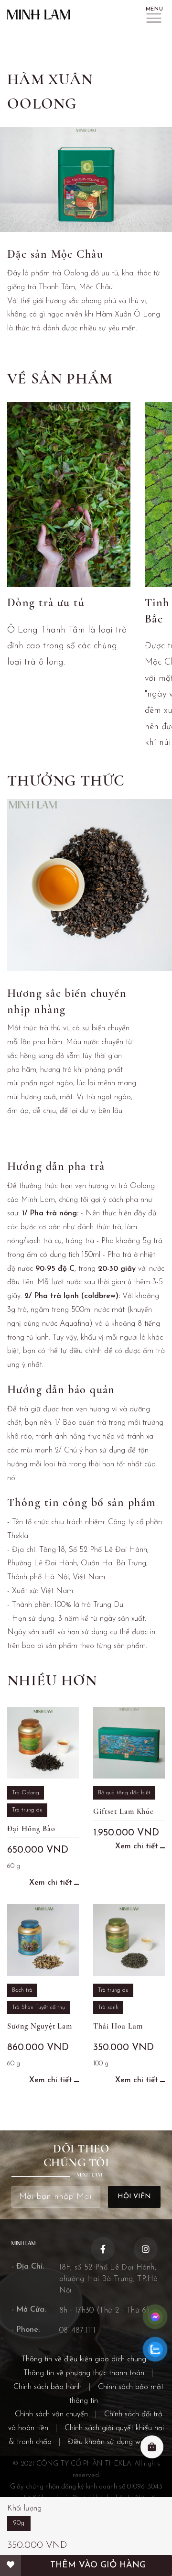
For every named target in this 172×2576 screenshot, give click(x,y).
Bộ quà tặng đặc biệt (124, 1793)
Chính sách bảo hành (48, 2387)
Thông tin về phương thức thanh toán (84, 2373)
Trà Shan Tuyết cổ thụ (38, 2008)
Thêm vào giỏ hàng (98, 2565)
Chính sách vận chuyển (51, 2414)
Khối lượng (24, 2509)
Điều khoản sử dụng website (113, 2442)
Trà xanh (108, 2008)
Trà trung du (27, 1810)
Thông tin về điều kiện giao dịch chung (84, 2359)
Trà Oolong (26, 1793)
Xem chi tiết (51, 1883)
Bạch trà (22, 1990)
